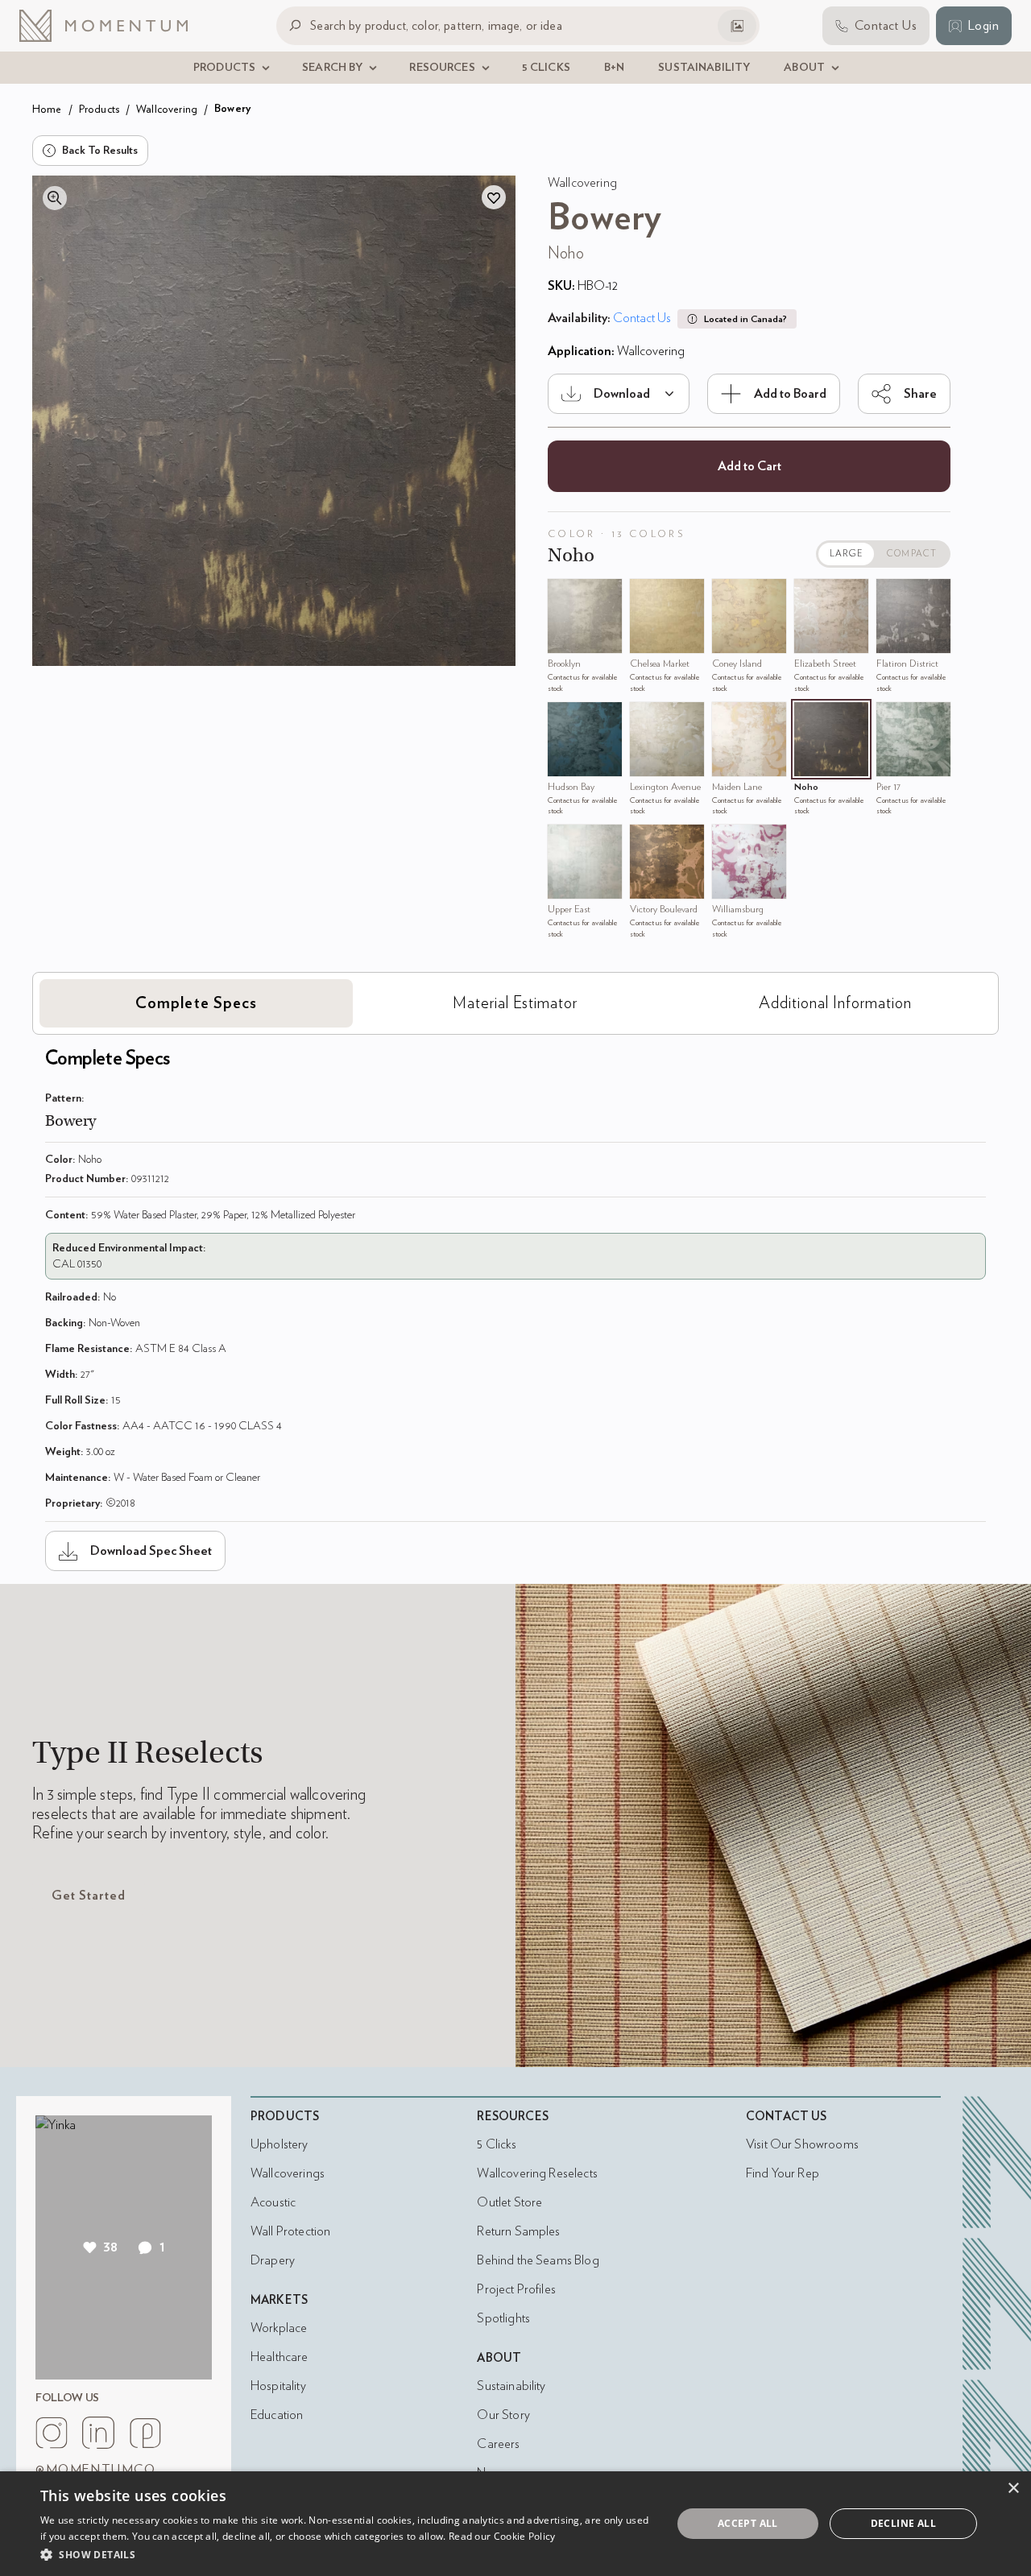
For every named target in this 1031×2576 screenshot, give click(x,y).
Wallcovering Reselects (537, 2173)
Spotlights (503, 2318)
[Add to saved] (494, 197)
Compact (912, 554)
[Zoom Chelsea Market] (646, 595)
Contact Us (642, 318)
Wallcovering (167, 109)
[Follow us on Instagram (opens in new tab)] (52, 2433)
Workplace (279, 2328)
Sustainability (511, 2386)
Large (847, 554)
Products (99, 109)
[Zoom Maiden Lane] (728, 718)
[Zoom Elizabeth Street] (810, 595)
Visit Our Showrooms (802, 2144)
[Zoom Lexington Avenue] (646, 718)
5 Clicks (496, 2144)
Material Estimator (515, 1003)
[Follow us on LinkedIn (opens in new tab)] (98, 2433)
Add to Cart (749, 466)
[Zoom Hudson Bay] (564, 718)
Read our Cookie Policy (502, 2536)
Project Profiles (516, 2289)
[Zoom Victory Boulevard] (646, 841)
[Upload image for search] (737, 26)
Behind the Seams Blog (538, 2260)
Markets (279, 2300)
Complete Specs (196, 1003)
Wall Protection (290, 2231)
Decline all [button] (903, 2523)
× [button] (1013, 2489)
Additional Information (835, 1003)
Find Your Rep (783, 2173)
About (499, 2358)
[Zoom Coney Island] (728, 595)
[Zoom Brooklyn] (564, 595)
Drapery (273, 2260)
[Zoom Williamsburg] (728, 841)
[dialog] (515, 2524)
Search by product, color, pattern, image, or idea (436, 25)
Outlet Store (509, 2202)
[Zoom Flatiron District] (892, 595)
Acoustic (273, 2202)
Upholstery (279, 2144)
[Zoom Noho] (810, 718)
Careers (498, 2444)
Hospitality (278, 2386)
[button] (347, 2554)
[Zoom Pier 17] (892, 718)
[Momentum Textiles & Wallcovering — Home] (116, 26)
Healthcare (279, 2357)
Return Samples (518, 2231)
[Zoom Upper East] (564, 841)
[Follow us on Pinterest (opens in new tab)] (145, 2433)
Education (277, 2415)
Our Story (503, 2415)
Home (47, 109)
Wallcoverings (288, 2173)
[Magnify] (55, 198)
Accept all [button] (748, 2523)
